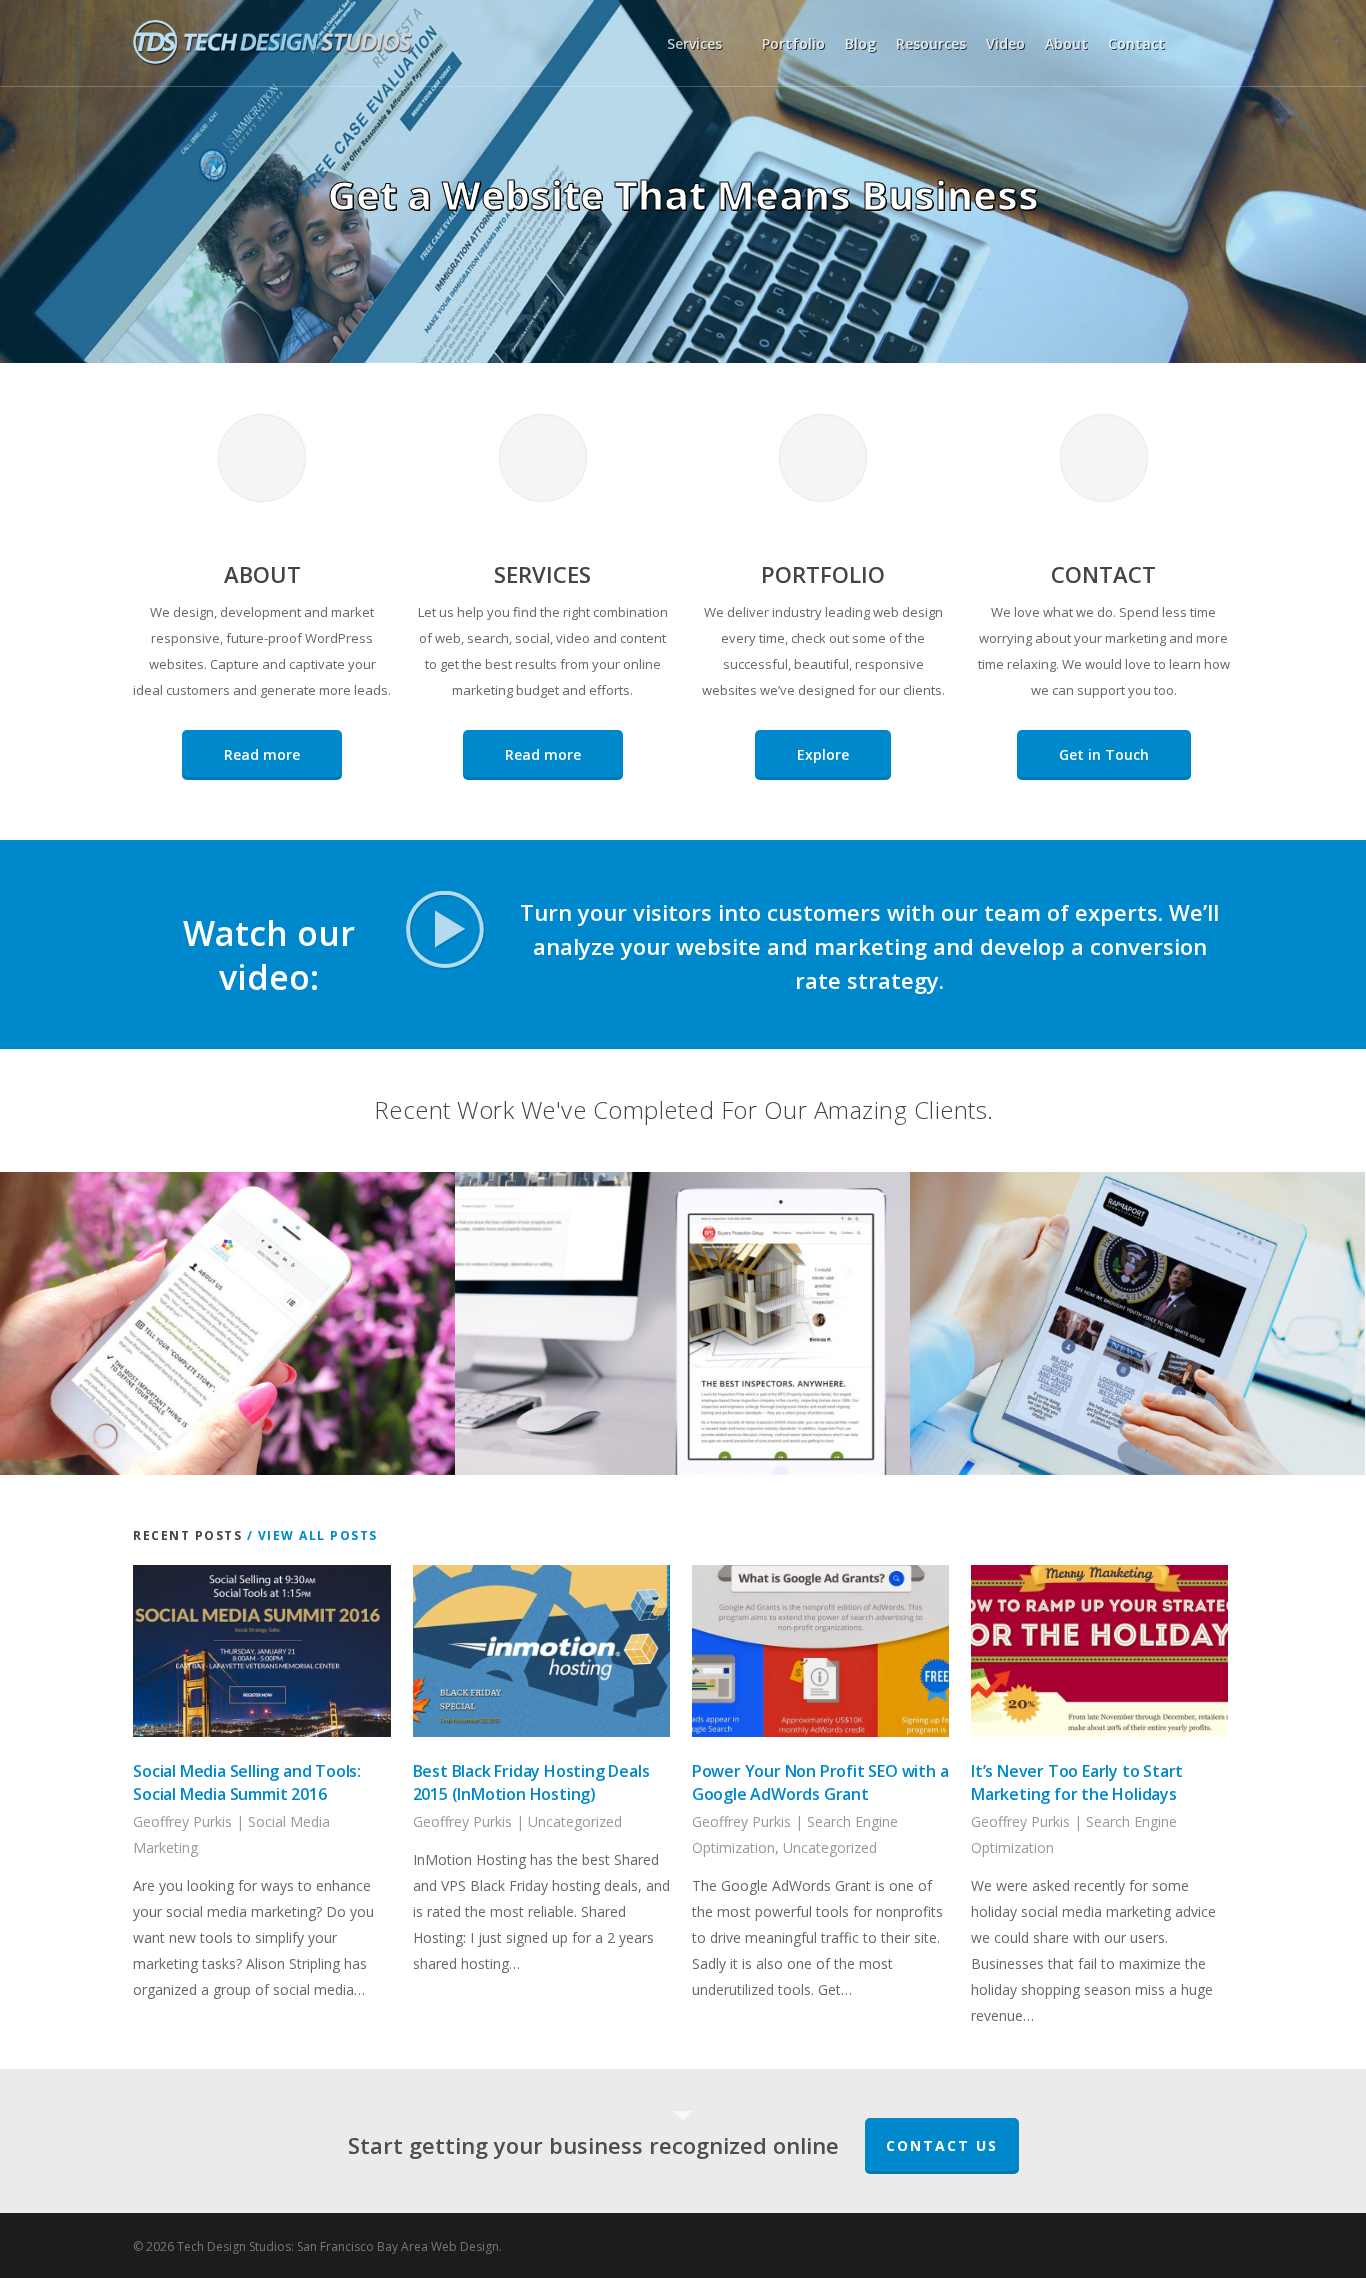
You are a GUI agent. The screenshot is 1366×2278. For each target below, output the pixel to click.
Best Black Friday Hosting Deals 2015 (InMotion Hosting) (531, 1782)
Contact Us (942, 2145)
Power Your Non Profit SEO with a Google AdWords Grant (820, 1782)
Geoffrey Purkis (182, 1821)
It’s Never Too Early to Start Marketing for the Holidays (1077, 1782)
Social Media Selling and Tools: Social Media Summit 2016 (247, 1782)
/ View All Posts (310, 1535)
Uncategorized (575, 1821)
